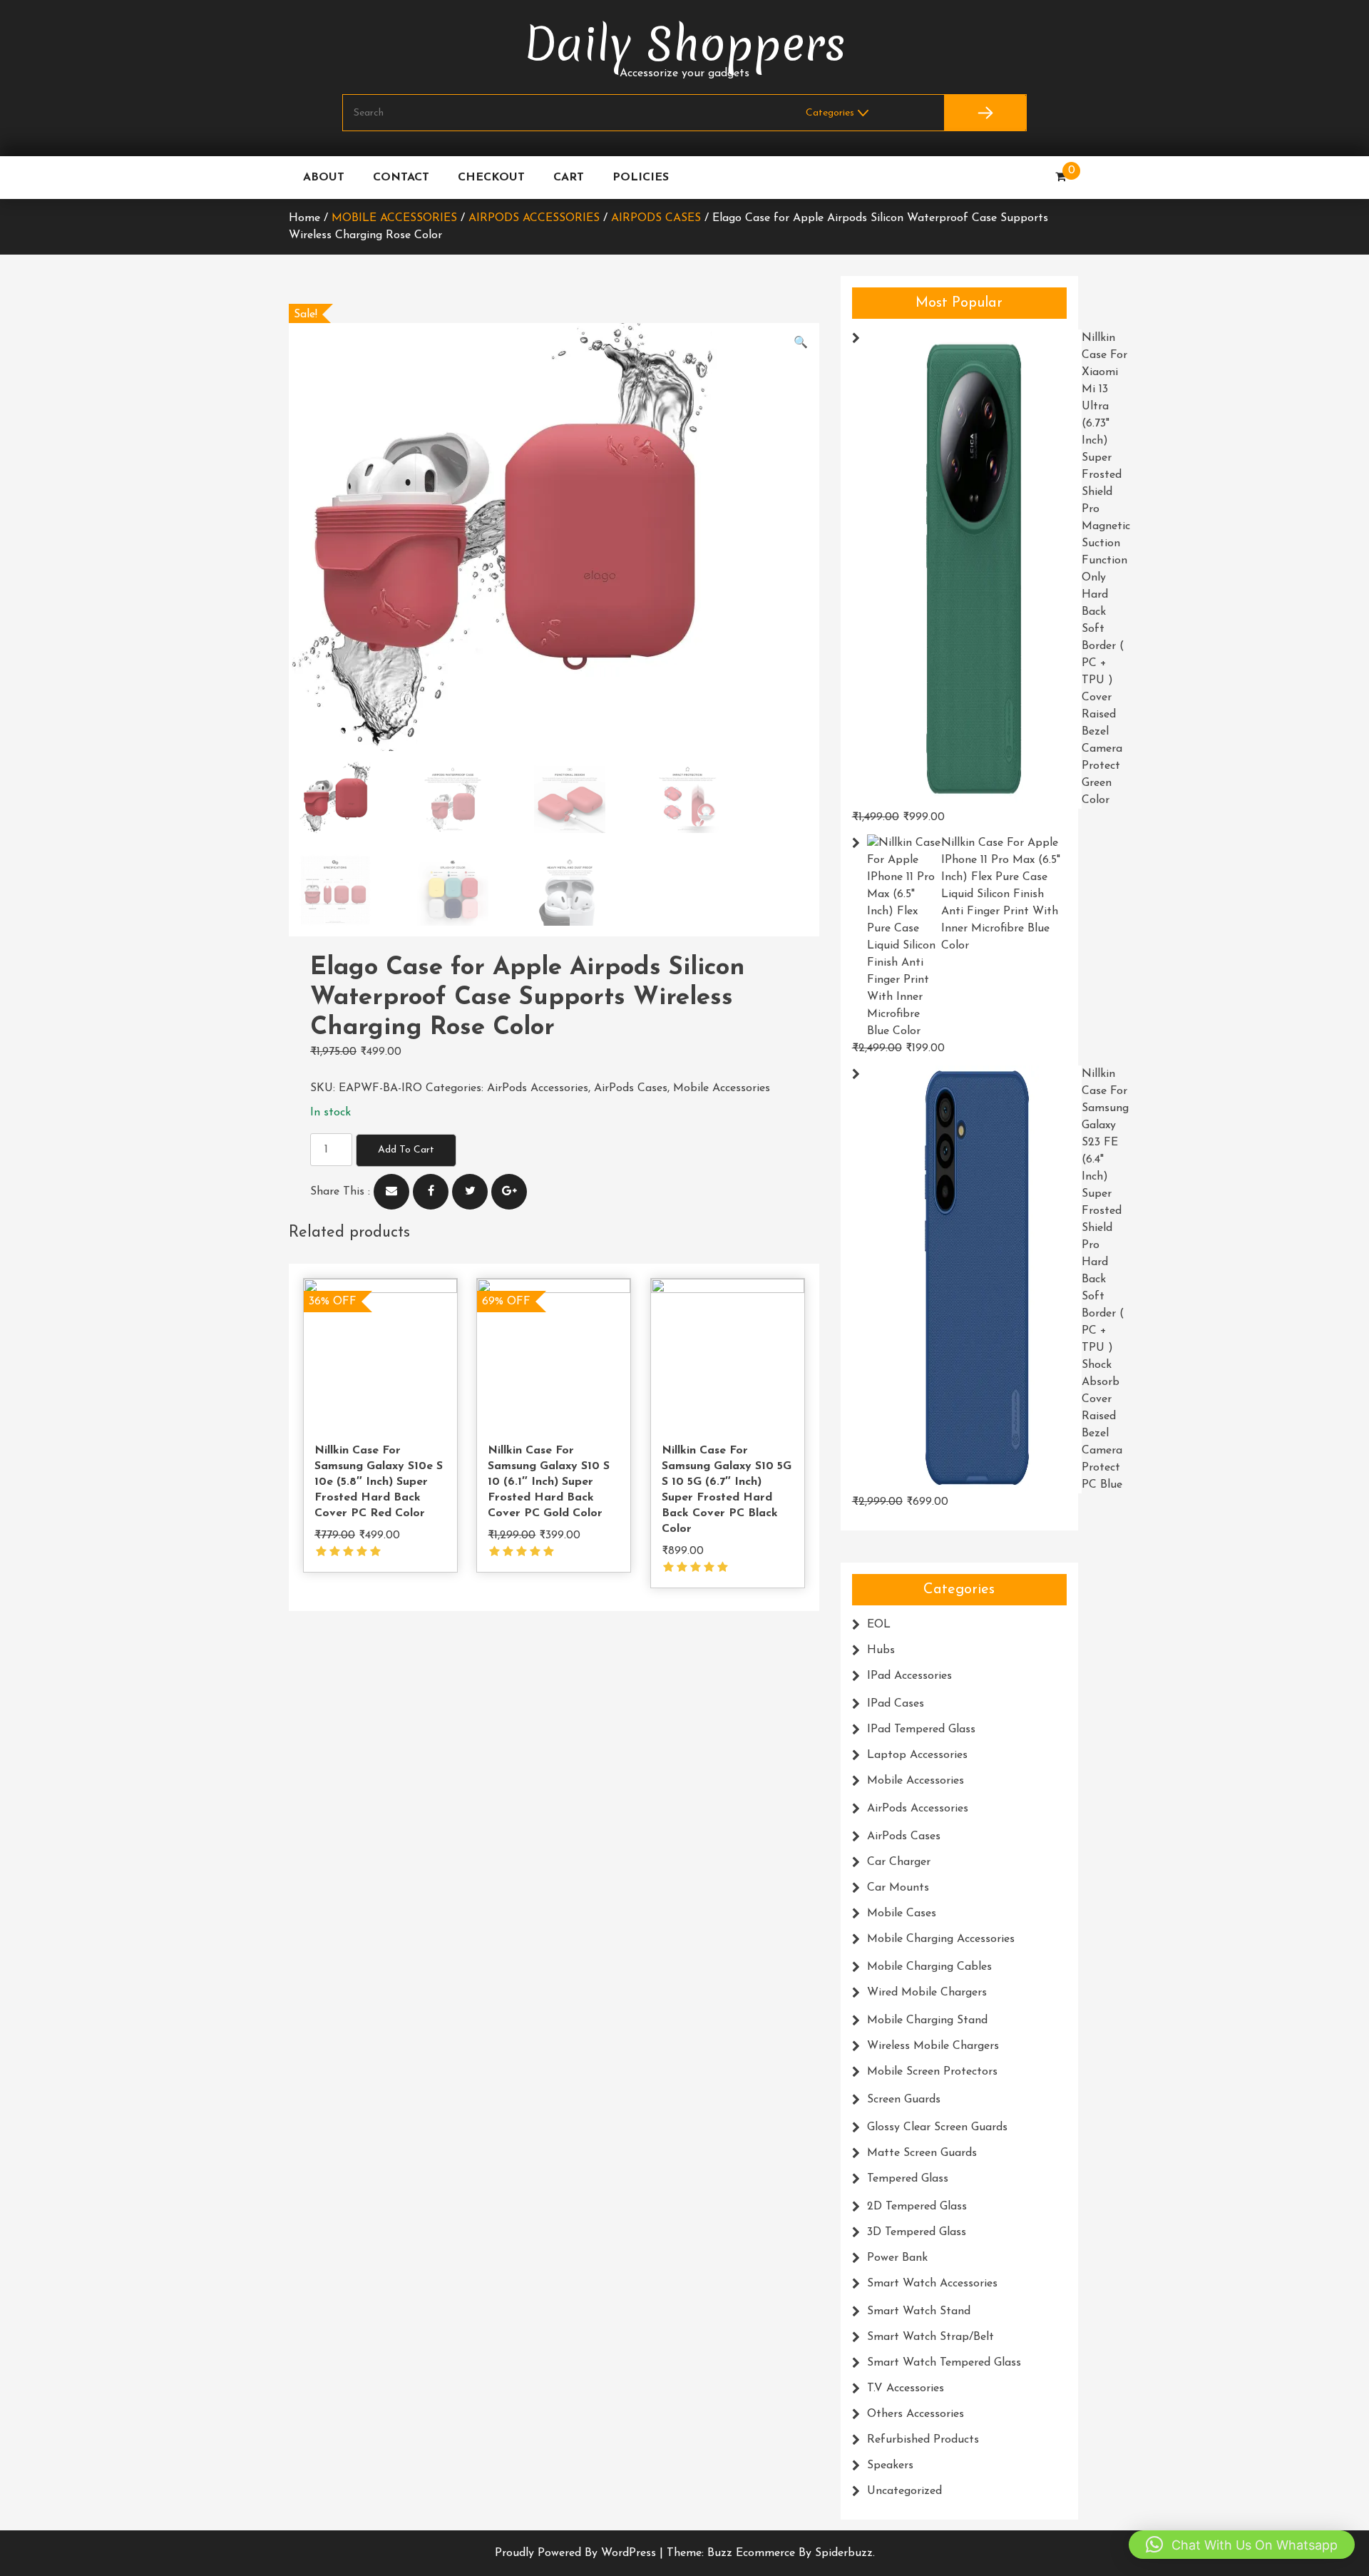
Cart (569, 178)
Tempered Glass (908, 2179)
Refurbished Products (923, 2440)
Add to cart (406, 1150)
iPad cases (896, 1704)
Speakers (890, 2465)
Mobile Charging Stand (927, 2020)
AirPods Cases (656, 218)
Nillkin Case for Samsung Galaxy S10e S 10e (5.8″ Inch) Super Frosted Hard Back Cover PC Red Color (379, 1482)
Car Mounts (898, 1888)
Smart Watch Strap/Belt (930, 2337)
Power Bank (897, 2258)
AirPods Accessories (534, 218)
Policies (641, 178)
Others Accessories (916, 2414)
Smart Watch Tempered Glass (944, 2363)
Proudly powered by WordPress (577, 2553)
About (324, 178)
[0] (1061, 178)
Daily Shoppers (685, 45)
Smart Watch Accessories (932, 2284)
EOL (879, 1625)
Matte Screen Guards (922, 2153)
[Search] (985, 113)
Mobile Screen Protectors (932, 2072)
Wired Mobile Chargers (927, 1993)
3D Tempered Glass (917, 2232)
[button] (801, 343)
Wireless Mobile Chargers (933, 2046)
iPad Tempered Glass (921, 1729)
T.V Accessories (906, 2388)
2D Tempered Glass (917, 2207)
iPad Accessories (909, 1676)
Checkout (491, 178)
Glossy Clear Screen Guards (937, 2127)
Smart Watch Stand (919, 2311)
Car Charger (899, 1862)
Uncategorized (904, 2491)
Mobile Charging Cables (929, 1967)
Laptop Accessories (917, 1755)
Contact (401, 178)
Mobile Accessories (394, 218)
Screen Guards (904, 2100)
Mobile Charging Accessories (941, 1939)
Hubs (881, 1650)
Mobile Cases (902, 1913)
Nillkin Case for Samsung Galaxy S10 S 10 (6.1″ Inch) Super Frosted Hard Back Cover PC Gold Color (549, 1482)
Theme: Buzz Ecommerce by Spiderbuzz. (771, 2553)
